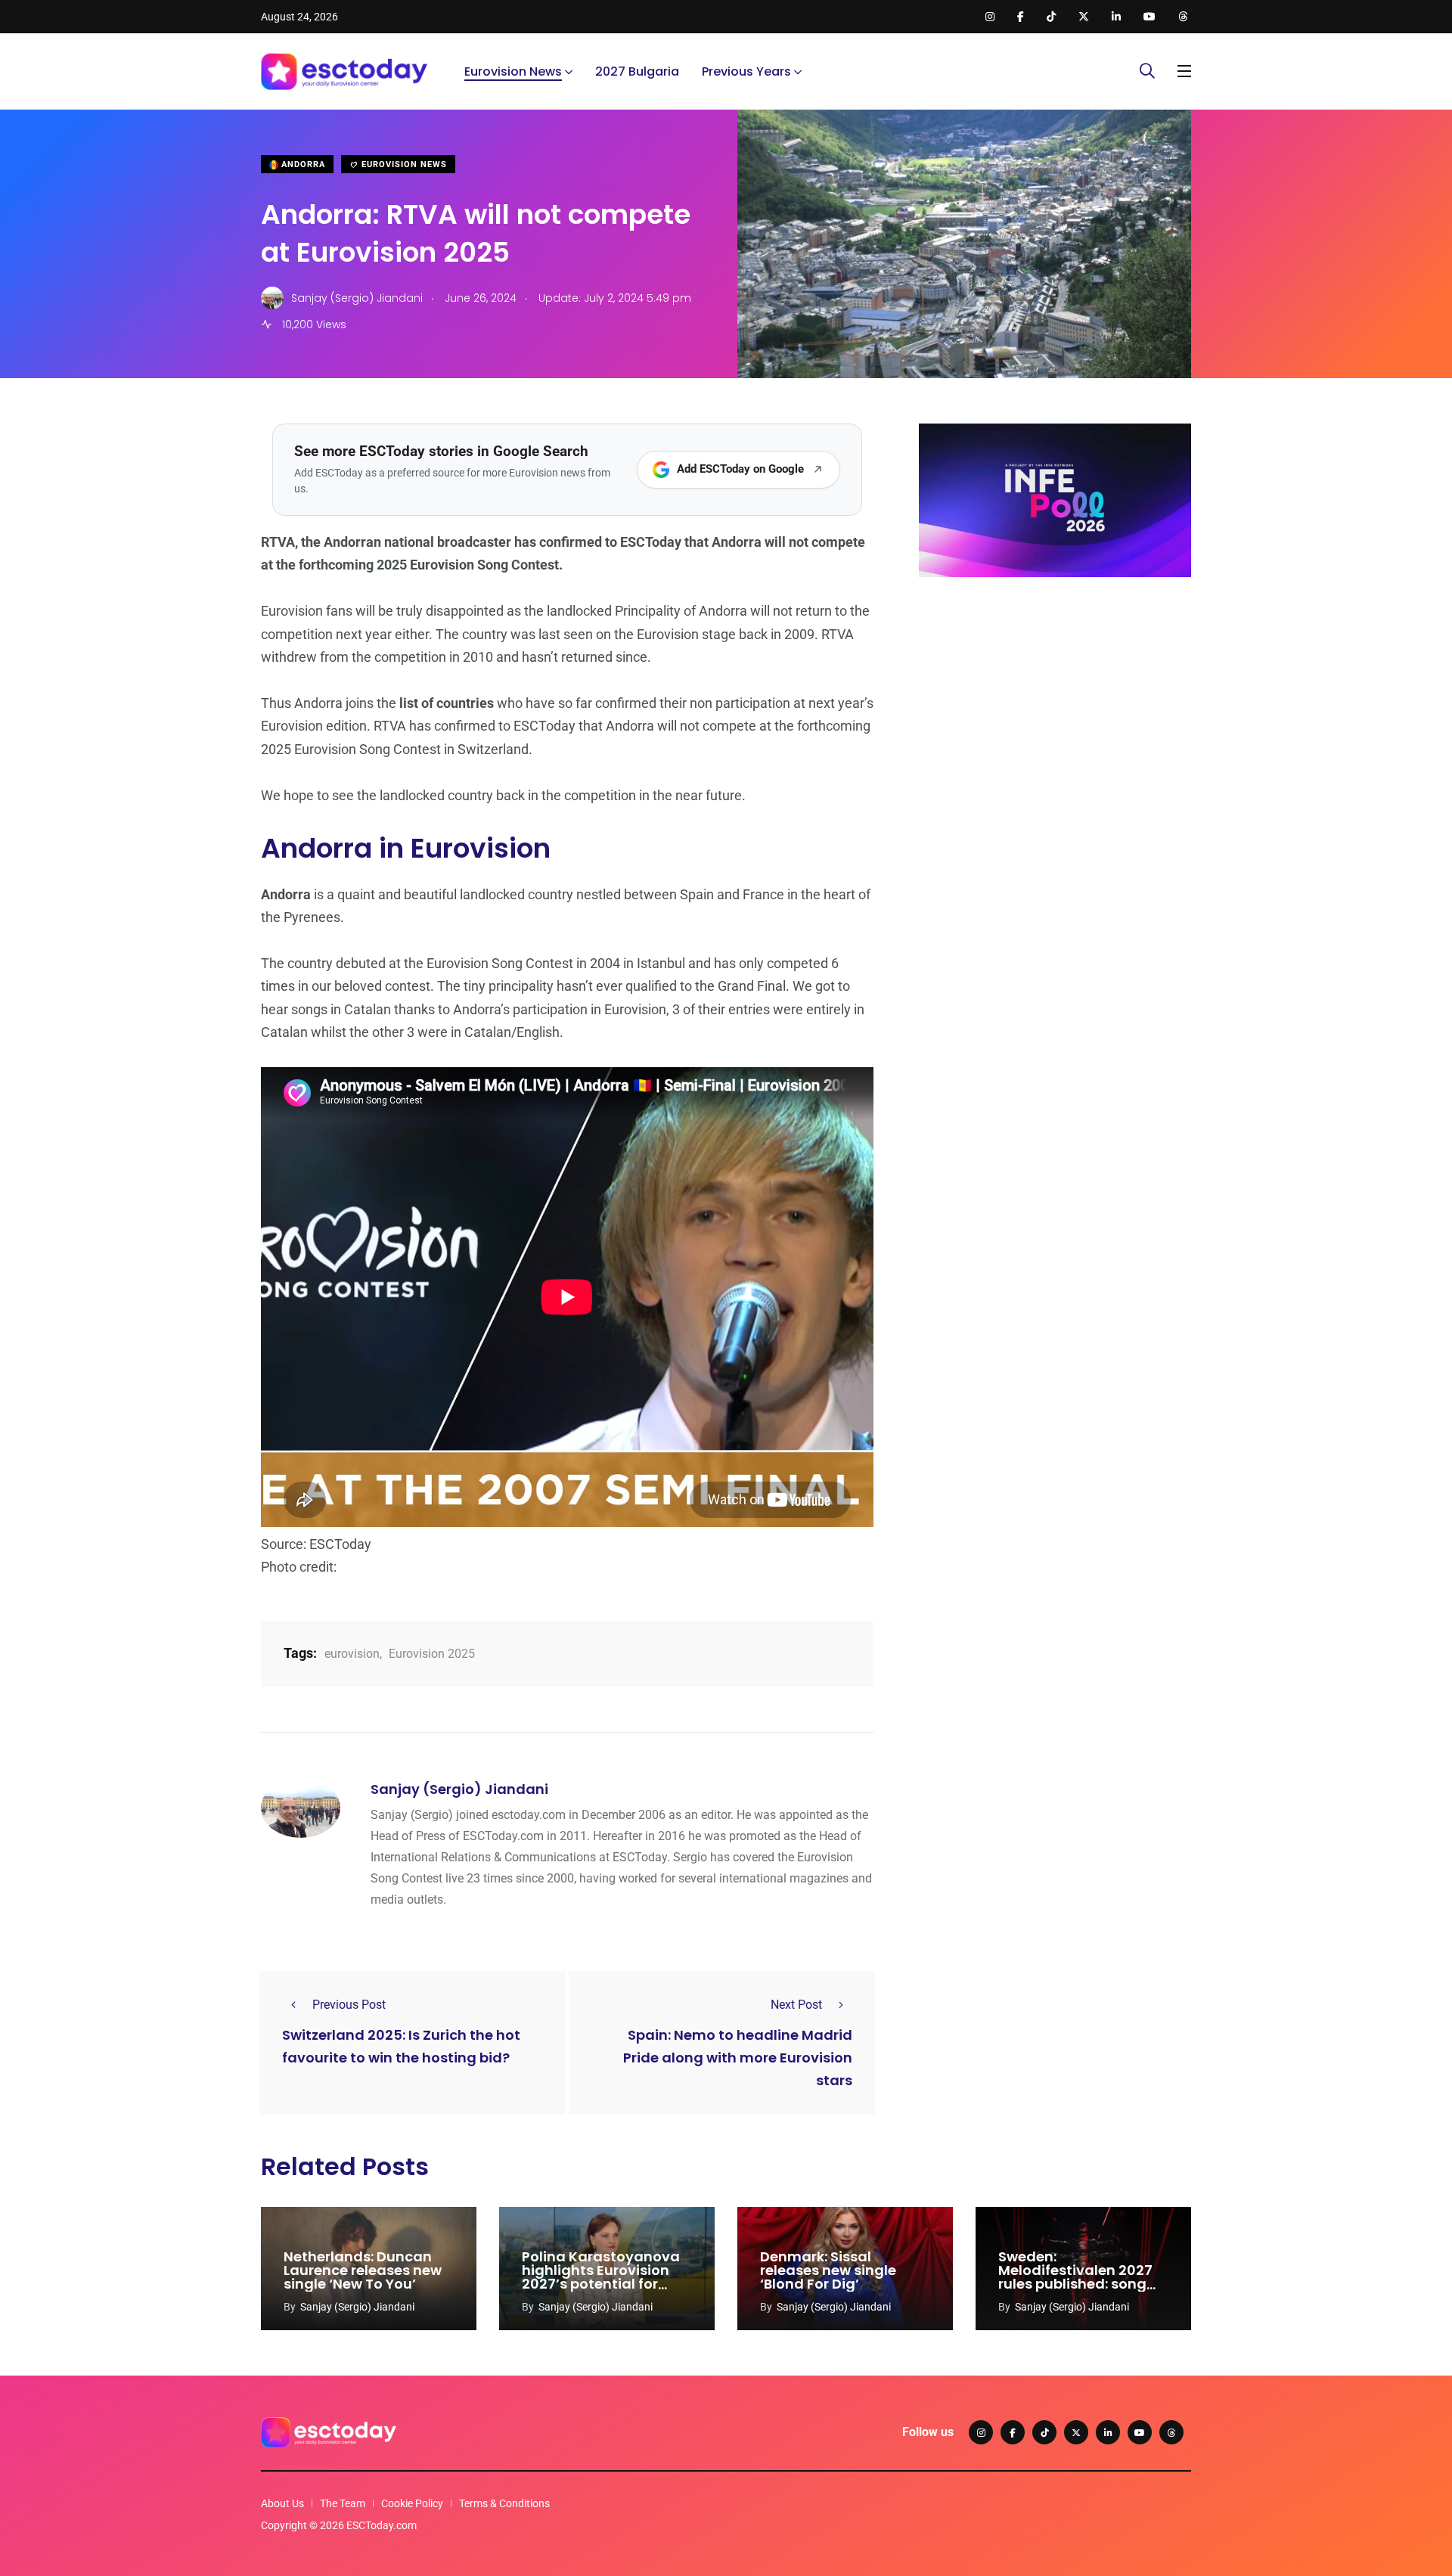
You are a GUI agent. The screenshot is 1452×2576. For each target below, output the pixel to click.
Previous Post (349, 2005)
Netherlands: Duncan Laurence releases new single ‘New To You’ (363, 2270)
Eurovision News (513, 71)
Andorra (302, 164)
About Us (282, 2503)
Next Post (796, 2005)
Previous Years (746, 71)
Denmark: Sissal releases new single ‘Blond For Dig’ (828, 2270)
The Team (343, 2503)
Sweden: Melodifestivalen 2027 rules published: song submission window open (1075, 2284)
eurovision (352, 1654)
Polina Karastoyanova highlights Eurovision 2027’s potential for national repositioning (601, 2277)
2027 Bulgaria (637, 71)
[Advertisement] (1055, 706)
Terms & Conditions (504, 2503)
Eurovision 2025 (432, 1654)
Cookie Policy (412, 2503)
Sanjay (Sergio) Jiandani (459, 1789)
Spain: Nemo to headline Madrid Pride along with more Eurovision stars (738, 2058)
